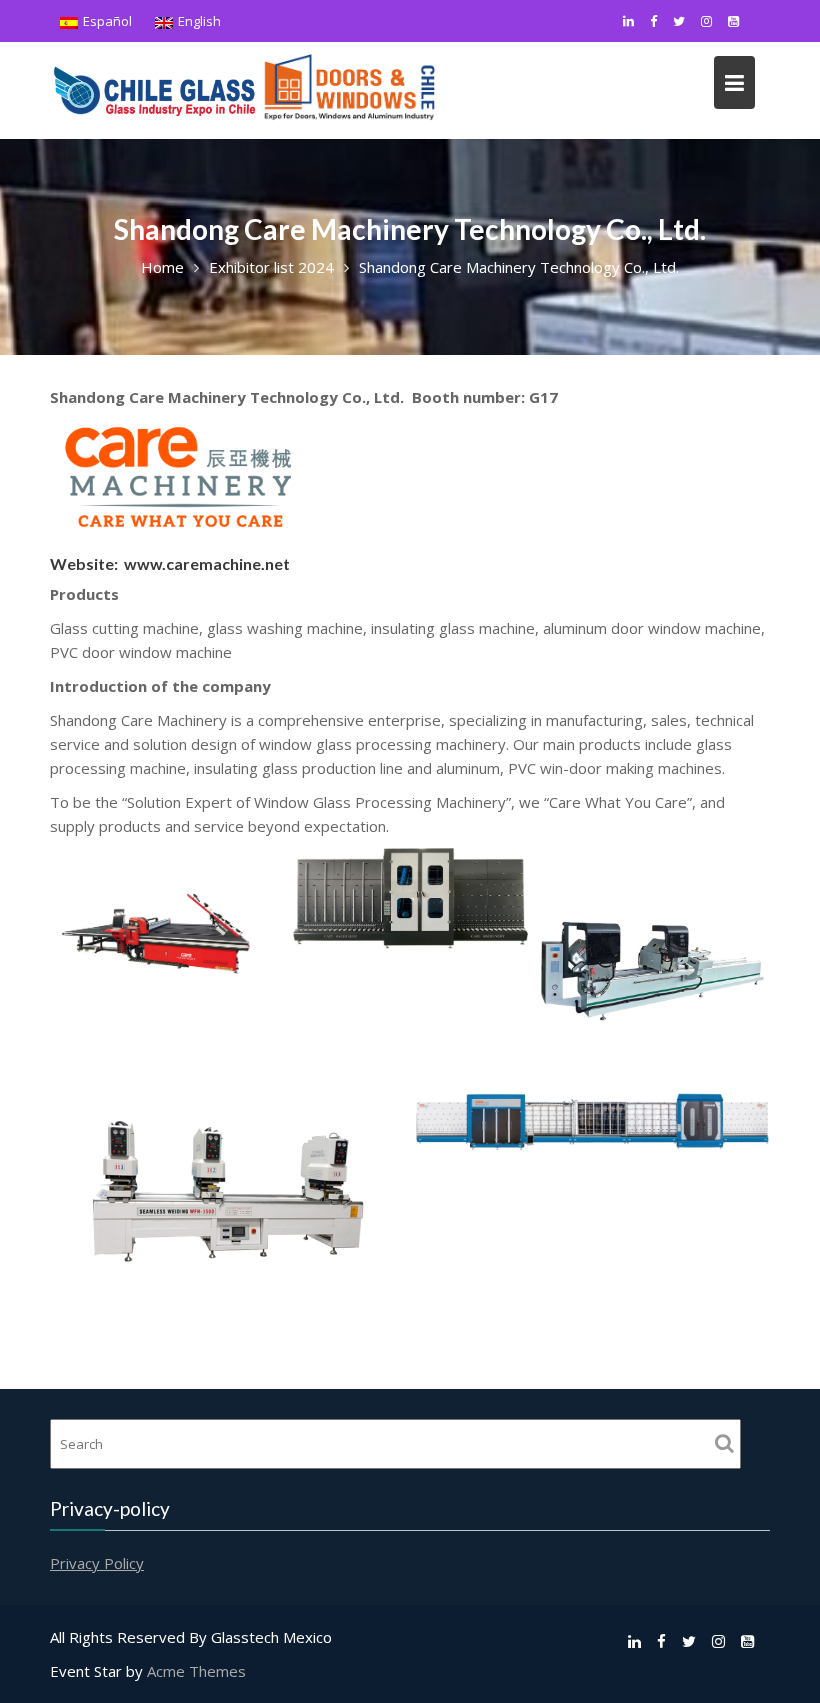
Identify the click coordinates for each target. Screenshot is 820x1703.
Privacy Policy (97, 1563)
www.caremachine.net (207, 563)
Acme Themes (196, 1671)
